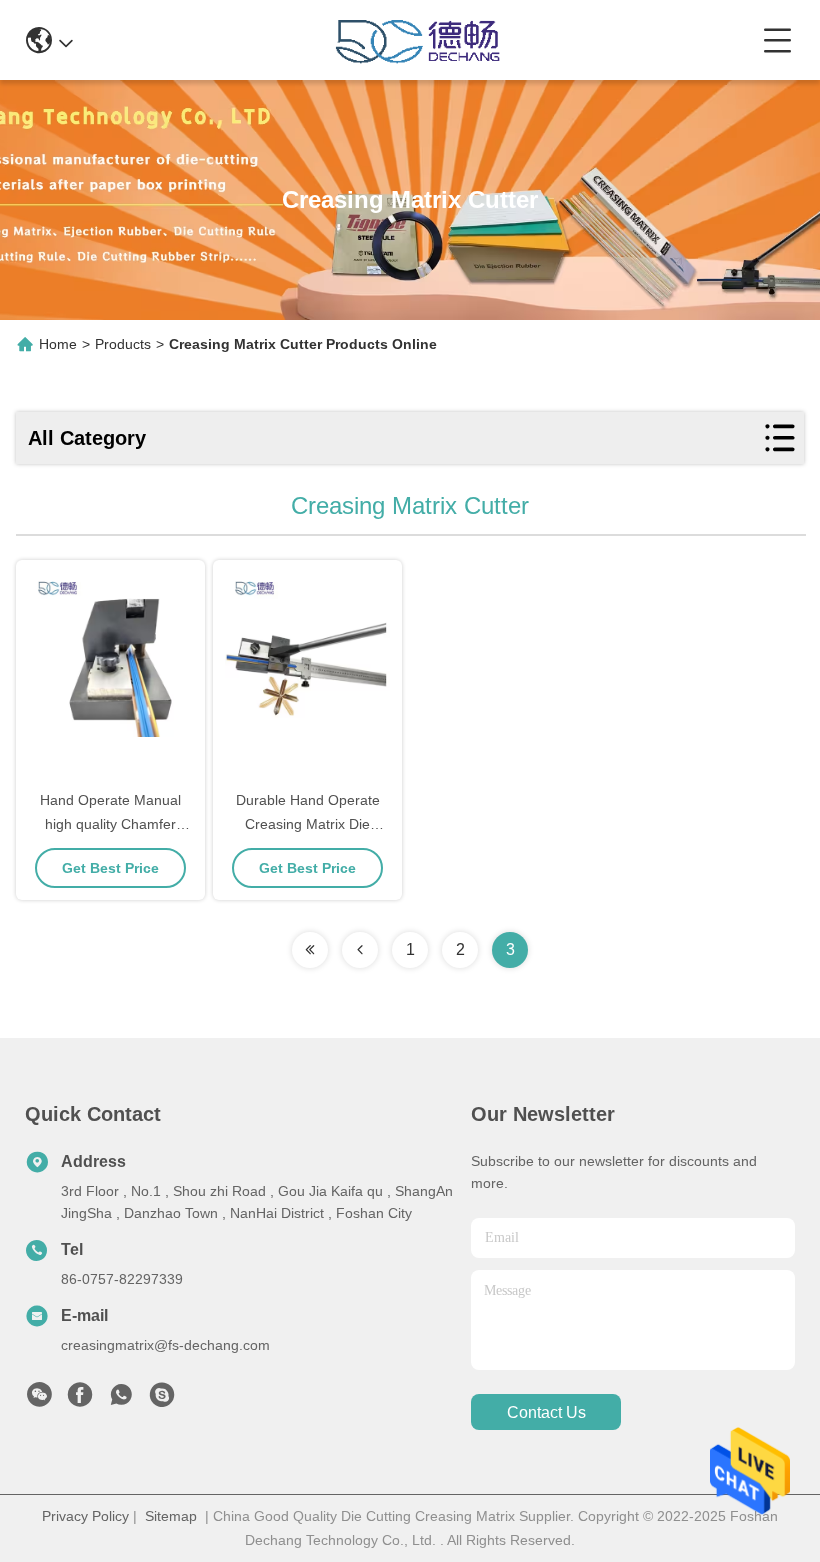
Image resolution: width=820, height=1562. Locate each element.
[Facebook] (80, 1400)
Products (123, 344)
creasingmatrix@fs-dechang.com (165, 1345)
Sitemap (171, 1516)
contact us (546, 1412)
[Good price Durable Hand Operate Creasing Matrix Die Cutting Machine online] (307, 676)
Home (58, 344)
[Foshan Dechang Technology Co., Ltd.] (418, 40)
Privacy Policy (85, 1516)
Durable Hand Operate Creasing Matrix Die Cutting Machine (308, 824)
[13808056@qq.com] (162, 1400)
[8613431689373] (121, 1400)
